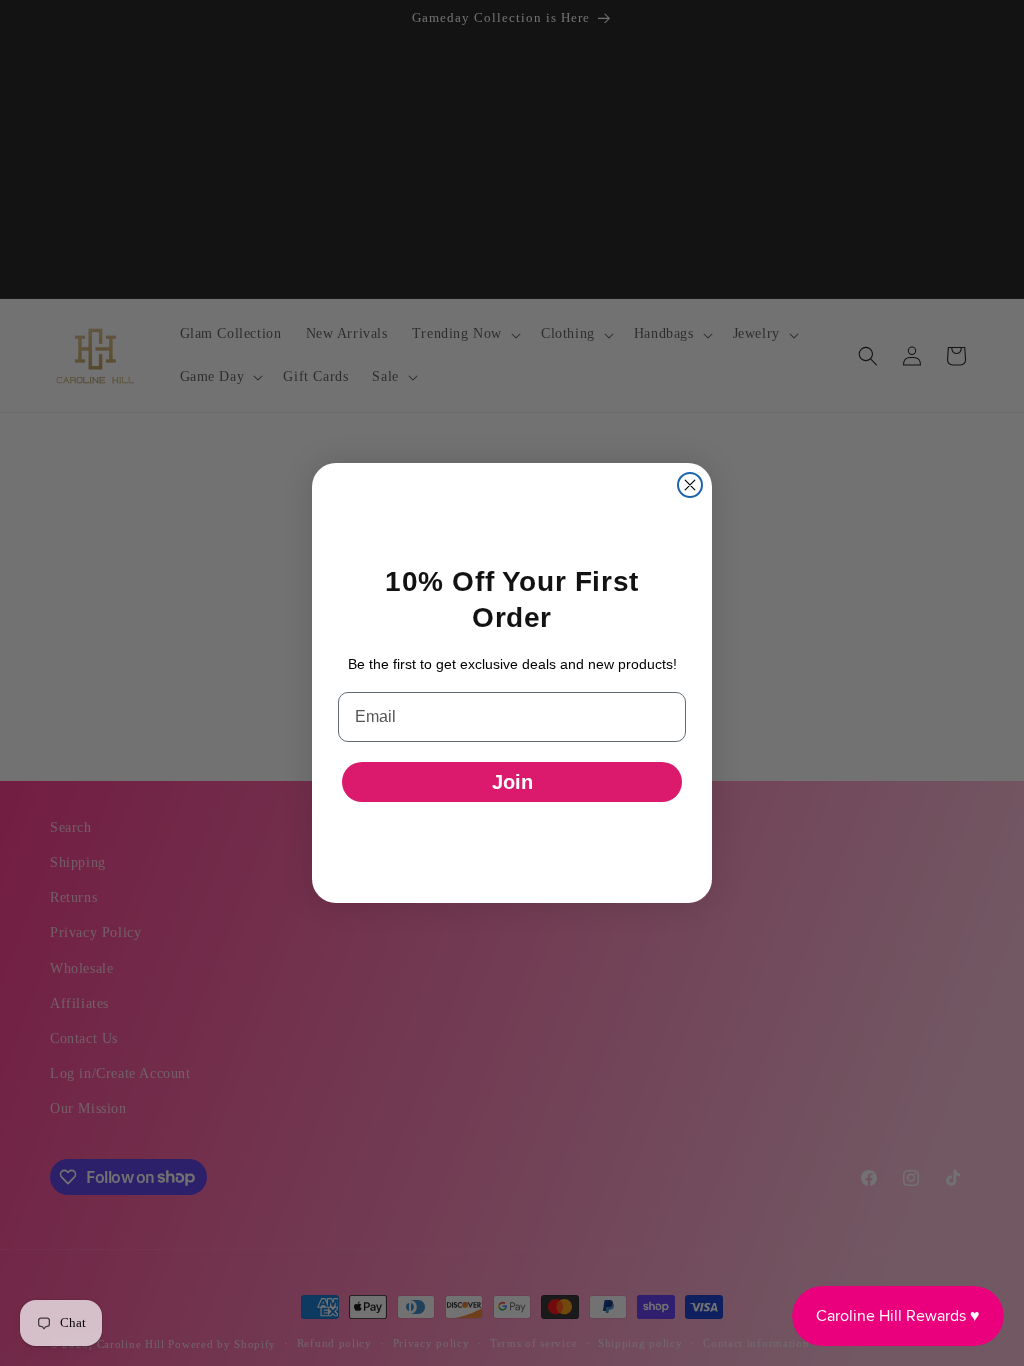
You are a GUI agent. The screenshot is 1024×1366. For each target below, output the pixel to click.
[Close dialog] (690, 485)
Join (512, 782)
